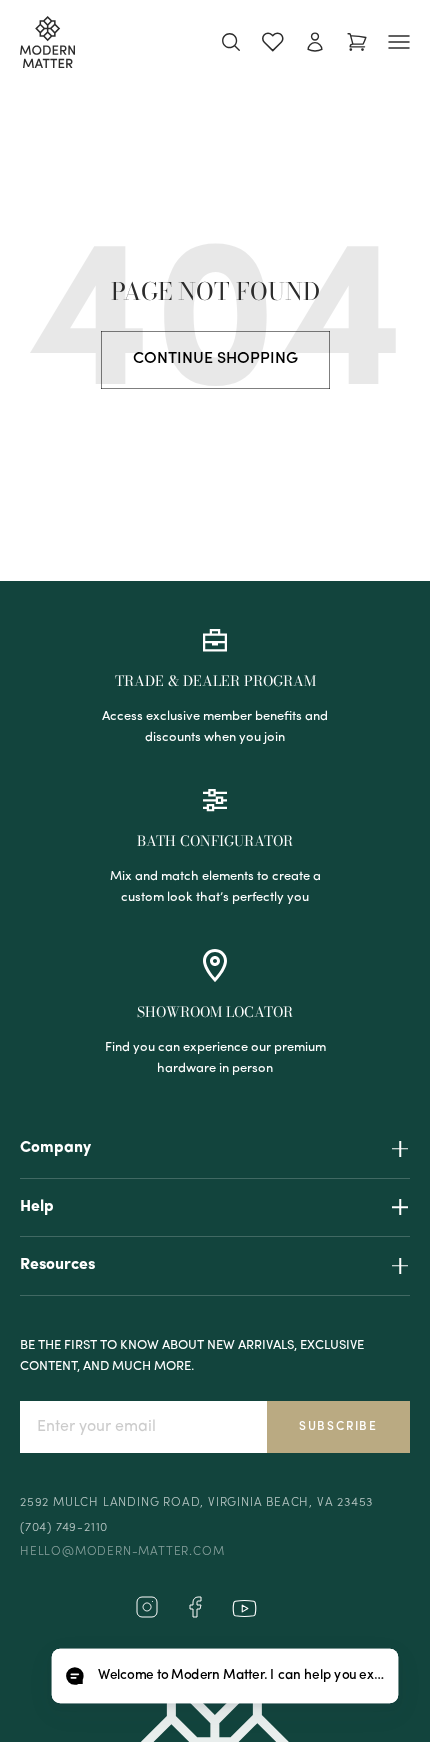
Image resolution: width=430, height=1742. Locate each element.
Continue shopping (215, 359)
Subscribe (338, 1427)
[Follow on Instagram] (147, 1615)
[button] (224, 1676)
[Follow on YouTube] (244, 1608)
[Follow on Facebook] (195, 1615)
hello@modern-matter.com (122, 1552)
